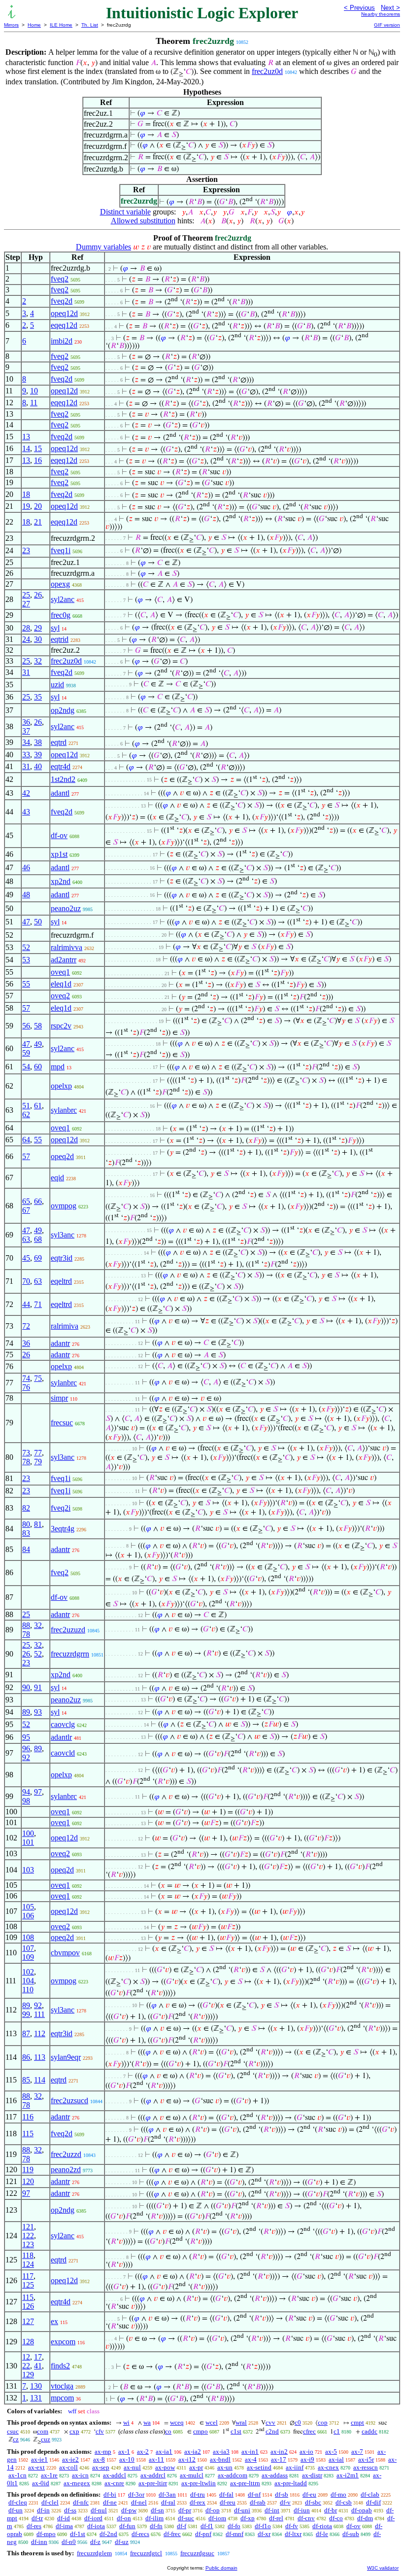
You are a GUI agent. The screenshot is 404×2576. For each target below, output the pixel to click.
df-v (285, 2502)
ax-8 (99, 2459)
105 (28, 1907)
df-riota (322, 2526)
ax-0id (41, 2483)
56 (26, 1026)
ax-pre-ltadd (291, 2483)
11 (34, 403)
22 (26, 2366)
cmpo (201, 2431)
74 (26, 1378)
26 (38, 595)
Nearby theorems (381, 14)
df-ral (168, 2502)
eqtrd (59, 742)
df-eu (309, 2494)
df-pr (185, 2510)
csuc (13, 2431)
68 (38, 1239)
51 (26, 1106)
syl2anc (63, 599)
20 (38, 506)
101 (28, 1842)
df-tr (37, 2518)
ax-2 (143, 2452)
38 (38, 742)
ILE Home (61, 25)
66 (38, 1201)
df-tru (198, 2494)
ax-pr (196, 2467)
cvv (270, 2422)
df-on (124, 2518)
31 (26, 672)
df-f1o (263, 2526)
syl (55, 628)
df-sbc (313, 2502)
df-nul (99, 2510)
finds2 (60, 2366)
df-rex (198, 2502)
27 (26, 604)
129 (28, 2375)
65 (26, 1201)
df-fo (234, 2526)
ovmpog (64, 1206)
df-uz (122, 2542)
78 (26, 1462)
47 (26, 922)
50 (38, 922)
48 (26, 895)
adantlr (61, 1737)
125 (28, 2285)
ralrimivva (67, 947)
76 (26, 1387)
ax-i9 (307, 2459)
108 (28, 1937)
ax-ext (36, 2467)
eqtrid (60, 639)
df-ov (59, 835)
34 (26, 742)
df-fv (292, 2526)
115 (28, 2134)
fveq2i (61, 1508)
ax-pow (165, 2467)
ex (54, 2321)
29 (38, 628)
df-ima (64, 2526)
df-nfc (81, 2502)
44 (26, 1304)
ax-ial (336, 2459)
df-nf (254, 2494)
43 (26, 812)
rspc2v (61, 1026)
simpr (59, 1398)
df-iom (217, 2518)
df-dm (365, 2518)
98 (26, 1801)
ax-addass (275, 2475)
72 (26, 1326)
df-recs (140, 2534)
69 (38, 1258)
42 (26, 793)
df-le (322, 2534)
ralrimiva (65, 1326)
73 (26, 1453)
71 (38, 1304)
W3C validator (383, 2568)
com (43, 2431)
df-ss (70, 2510)
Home (34, 25)
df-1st (78, 2534)
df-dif (373, 2502)
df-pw (129, 2510)
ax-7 (357, 2452)
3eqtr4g (63, 1529)
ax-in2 (279, 2452)
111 (39, 2014)
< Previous (359, 8)
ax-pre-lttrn (245, 2483)
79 (38, 1462)
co (168, 2431)
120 (28, 2181)
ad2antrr (64, 960)
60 (38, 1067)
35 (38, 697)
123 (28, 2244)
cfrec (309, 2431)
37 (26, 731)
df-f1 (207, 2526)
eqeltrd (61, 1281)
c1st (236, 2431)
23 (26, 550)
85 (26, 2080)
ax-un (225, 2467)
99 (26, 2014)
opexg (60, 584)
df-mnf (235, 2534)
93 (38, 1712)
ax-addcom (233, 2475)
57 (26, 1008)
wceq (177, 2422)
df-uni (242, 2510)
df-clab (370, 2494)
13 (26, 437)
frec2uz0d (267, 71)
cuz (46, 2439)
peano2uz (66, 908)
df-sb (282, 2494)
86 (26, 2057)
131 (36, 2398)
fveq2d (62, 301)
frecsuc (62, 1423)
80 (26, 1524)
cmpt (357, 2422)
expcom (63, 2342)
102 (28, 1972)
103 (28, 1870)
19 (26, 506)
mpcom (62, 2398)
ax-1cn (17, 2475)
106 (28, 1916)
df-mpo (46, 2534)
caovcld (63, 1753)
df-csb (344, 2502)
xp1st (59, 854)
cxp (74, 2431)
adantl (60, 793)
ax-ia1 (164, 2452)
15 (38, 448)
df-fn (156, 2526)
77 (38, 1453)
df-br (331, 2510)
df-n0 (69, 2542)
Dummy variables (103, 247)
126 (28, 2306)
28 (26, 628)
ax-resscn (366, 2467)
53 (26, 960)
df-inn (39, 2542)
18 (26, 494)
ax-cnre (114, 2483)
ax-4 (251, 2459)
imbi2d (62, 341)
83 (26, 1533)
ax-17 (279, 2459)
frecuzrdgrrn (70, 1654)
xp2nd (61, 881)
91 (38, 1687)
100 (28, 1833)
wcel (212, 2422)
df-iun (302, 2510)
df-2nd (108, 2534)
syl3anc (63, 1235)
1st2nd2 (63, 779)
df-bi (110, 2494)
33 (26, 755)
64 (26, 1140)
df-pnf (203, 2534)
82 (26, 1508)
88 (26, 1625)
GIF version (387, 25)
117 (28, 2276)
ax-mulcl (192, 2475)
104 (28, 1981)
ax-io (306, 2452)
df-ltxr (293, 2534)
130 (36, 2386)
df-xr (264, 2534)
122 (28, 2236)
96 (26, 1748)
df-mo (338, 2494)
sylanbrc (64, 1110)
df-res (34, 2526)
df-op (213, 2510)
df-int (272, 2510)
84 (26, 1549)
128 (28, 2342)
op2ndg (63, 710)
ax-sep (101, 2467)
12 (26, 2357)
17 (38, 2357)
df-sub (351, 2534)
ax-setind (259, 2467)
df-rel (276, 2518)
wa (147, 2422)
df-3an (167, 2494)
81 (38, 1524)
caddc (370, 2431)
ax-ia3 (221, 2452)
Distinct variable (125, 212)
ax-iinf (295, 2467)
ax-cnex (328, 2467)
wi (126, 2422)
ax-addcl (115, 2475)
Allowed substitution (143, 221)
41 (38, 2366)
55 (26, 984)
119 (28, 2170)
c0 (298, 2422)
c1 (337, 2431)
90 (26, 1687)
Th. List (90, 25)
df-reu (228, 2502)
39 (38, 755)
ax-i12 (187, 2459)
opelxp (61, 1086)
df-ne (110, 2502)
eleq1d (61, 984)
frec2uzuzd (68, 1630)
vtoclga (62, 2386)
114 (40, 2080)
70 (26, 1281)
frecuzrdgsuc (197, 2553)
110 (28, 1990)
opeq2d (62, 1156)
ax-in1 (250, 2452)
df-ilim (154, 2518)
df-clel (50, 2502)
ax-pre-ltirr (153, 2483)
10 (34, 391)
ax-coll (68, 2467)
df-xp (248, 2518)
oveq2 (60, 996)
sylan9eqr (66, 2057)
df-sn (157, 2510)
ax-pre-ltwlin (199, 2483)
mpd (58, 1067)
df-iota (96, 2526)
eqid (57, 1178)
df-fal (226, 2494)
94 (26, 1792)
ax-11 (156, 2459)
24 (26, 639)
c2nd (272, 2431)
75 (38, 1378)
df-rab (258, 2502)
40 (38, 766)
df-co (336, 2518)
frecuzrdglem (94, 2553)
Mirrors (11, 25)
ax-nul (132, 2467)
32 (38, 661)
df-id (64, 2518)
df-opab (362, 2510)
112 (40, 2033)
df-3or (136, 2494)
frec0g (61, 615)
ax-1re (49, 2475)
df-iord (93, 2518)
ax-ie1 (39, 2459)
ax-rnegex (77, 2483)
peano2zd (66, 2170)
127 (28, 2321)
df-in (43, 2510)
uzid (57, 685)
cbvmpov (65, 1953)
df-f (182, 2526)
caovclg (63, 1724)
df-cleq (18, 2502)
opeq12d (64, 313)
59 (26, 1053)
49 (38, 1044)
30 (38, 639)
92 (26, 1757)
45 (26, 1258)
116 (28, 2117)
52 (26, 947)
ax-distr (312, 2475)
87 (26, 2033)
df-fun (127, 2526)
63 (26, 1239)
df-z (95, 2542)
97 (38, 1792)
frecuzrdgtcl (146, 2553)
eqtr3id (62, 1258)
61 (38, 1106)
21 (38, 522)
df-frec (172, 2534)
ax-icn (80, 2475)
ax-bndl (220, 2459)
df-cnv (306, 2518)
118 (28, 2255)
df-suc (186, 2518)
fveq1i (61, 550)
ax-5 (331, 2452)
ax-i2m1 (348, 2475)
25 (26, 595)
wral (241, 2422)
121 (28, 2227)
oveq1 (60, 972)
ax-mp (103, 2452)
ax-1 (124, 2452)
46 (26, 867)
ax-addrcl (153, 2475)
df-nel (139, 2502)
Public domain (221, 2568)
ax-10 (127, 2459)
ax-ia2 (193, 2452)
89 (26, 1712)
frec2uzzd (66, 2154)
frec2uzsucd (69, 2100)
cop (323, 2422)
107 (28, 1948)
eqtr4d (61, 766)
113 (40, 2057)
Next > (390, 8)
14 (26, 448)
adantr (60, 1343)
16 (38, 460)
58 (38, 1026)
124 (28, 2264)
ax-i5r (366, 2459)
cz (16, 2439)
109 (28, 1957)
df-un (16, 2510)
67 (26, 1210)
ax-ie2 (70, 2459)
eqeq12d (64, 325)
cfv (100, 2431)
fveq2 (60, 279)
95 (26, 1737)
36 (26, 722)
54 (26, 1067)
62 (26, 1114)
